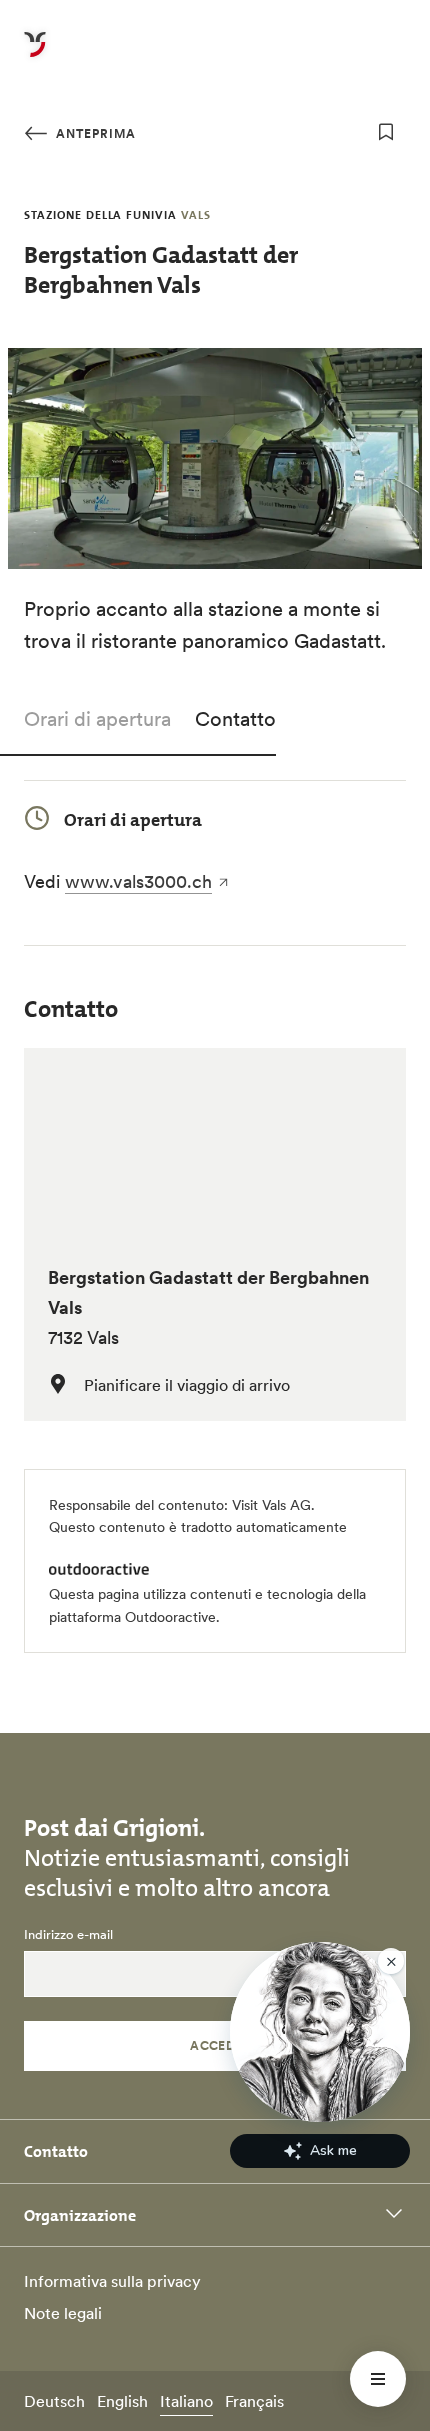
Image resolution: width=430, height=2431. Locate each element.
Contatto (235, 719)
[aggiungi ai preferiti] (386, 132)
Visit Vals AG (271, 1505)
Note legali (63, 2313)
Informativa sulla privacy (112, 2281)
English (122, 2401)
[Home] (35, 56)
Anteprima (94, 133)
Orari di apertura (97, 719)
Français (254, 2401)
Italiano (186, 2401)
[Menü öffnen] (378, 2379)
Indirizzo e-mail (68, 1935)
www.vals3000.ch (138, 881)
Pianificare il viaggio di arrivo (187, 1385)
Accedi (215, 2045)
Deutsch (54, 2401)
